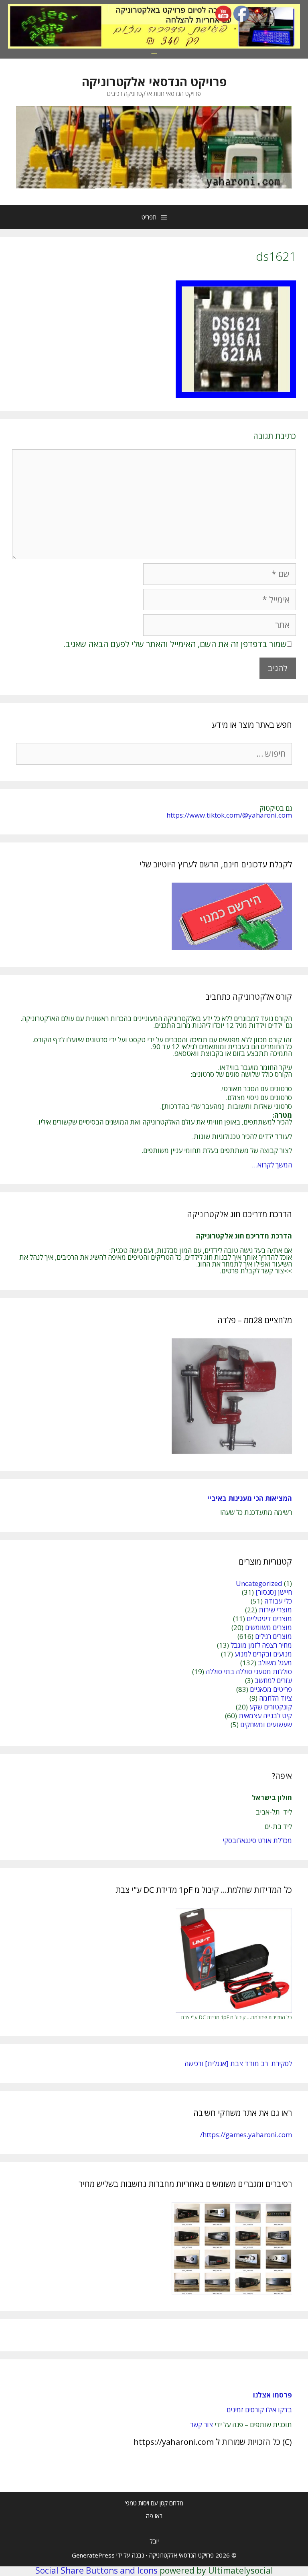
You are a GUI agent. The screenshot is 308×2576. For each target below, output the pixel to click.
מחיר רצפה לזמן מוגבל (261, 1645)
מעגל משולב (275, 1663)
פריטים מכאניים (271, 1689)
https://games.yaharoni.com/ (246, 2134)
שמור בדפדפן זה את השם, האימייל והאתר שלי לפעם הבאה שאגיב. (175, 644)
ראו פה (154, 2516)
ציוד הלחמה (276, 1698)
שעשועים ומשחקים (266, 1724)
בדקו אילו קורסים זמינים (259, 2410)
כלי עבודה (278, 1601)
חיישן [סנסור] (274, 1592)
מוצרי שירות (275, 1610)
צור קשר (202, 2425)
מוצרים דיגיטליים (269, 1619)
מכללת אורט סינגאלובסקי (257, 1840)
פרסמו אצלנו (273, 2395)
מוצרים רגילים (274, 1636)
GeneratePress (93, 2555)
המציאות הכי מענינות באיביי (249, 1498)
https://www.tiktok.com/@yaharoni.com (229, 815)
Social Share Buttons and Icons (96, 2570)
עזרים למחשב (273, 1680)
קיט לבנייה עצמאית (265, 1716)
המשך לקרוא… (272, 1165)
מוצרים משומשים (268, 1627)
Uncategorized (259, 1583)
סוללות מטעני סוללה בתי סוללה (249, 1672)
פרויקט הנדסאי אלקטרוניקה (154, 82)
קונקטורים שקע (271, 1707)
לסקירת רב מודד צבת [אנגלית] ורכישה (238, 2063)
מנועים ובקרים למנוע (263, 1654)
